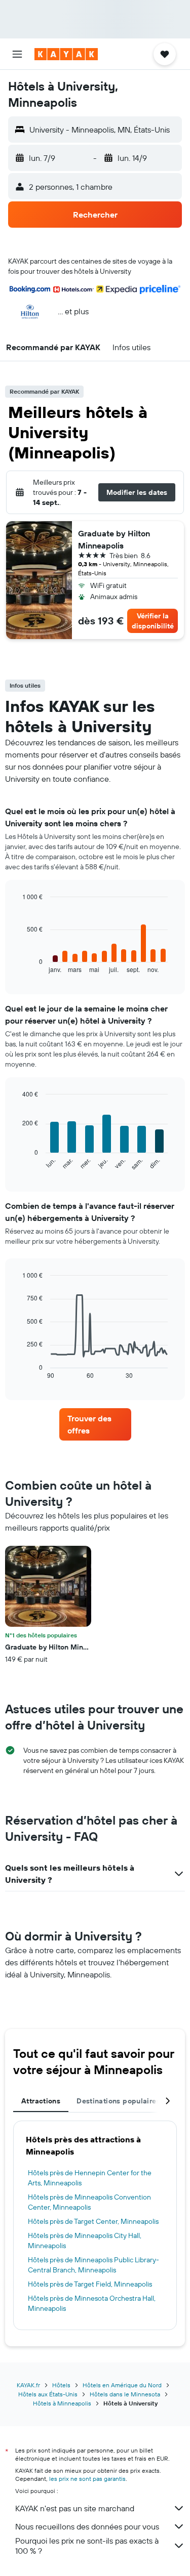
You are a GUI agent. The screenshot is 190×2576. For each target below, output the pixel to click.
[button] (17, 54)
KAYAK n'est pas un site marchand (75, 2508)
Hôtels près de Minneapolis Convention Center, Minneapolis (89, 2202)
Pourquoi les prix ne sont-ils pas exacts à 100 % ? (87, 2546)
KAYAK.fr (28, 2385)
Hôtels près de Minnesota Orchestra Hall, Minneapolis (92, 2303)
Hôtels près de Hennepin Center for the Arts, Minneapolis (90, 2178)
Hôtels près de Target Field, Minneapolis (90, 2284)
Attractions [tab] (41, 2101)
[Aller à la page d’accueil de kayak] (66, 54)
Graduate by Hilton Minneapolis (114, 539)
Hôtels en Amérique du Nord (122, 2385)
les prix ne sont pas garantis (87, 2479)
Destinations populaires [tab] (118, 2101)
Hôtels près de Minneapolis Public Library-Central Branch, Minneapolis (93, 2265)
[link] (95, 1424)
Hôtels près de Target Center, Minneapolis (93, 2221)
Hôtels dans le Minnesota (125, 2394)
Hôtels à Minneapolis (62, 2403)
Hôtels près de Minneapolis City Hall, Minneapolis (85, 2241)
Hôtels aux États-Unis (48, 2394)
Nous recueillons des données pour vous (87, 2526)
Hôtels (61, 2385)
